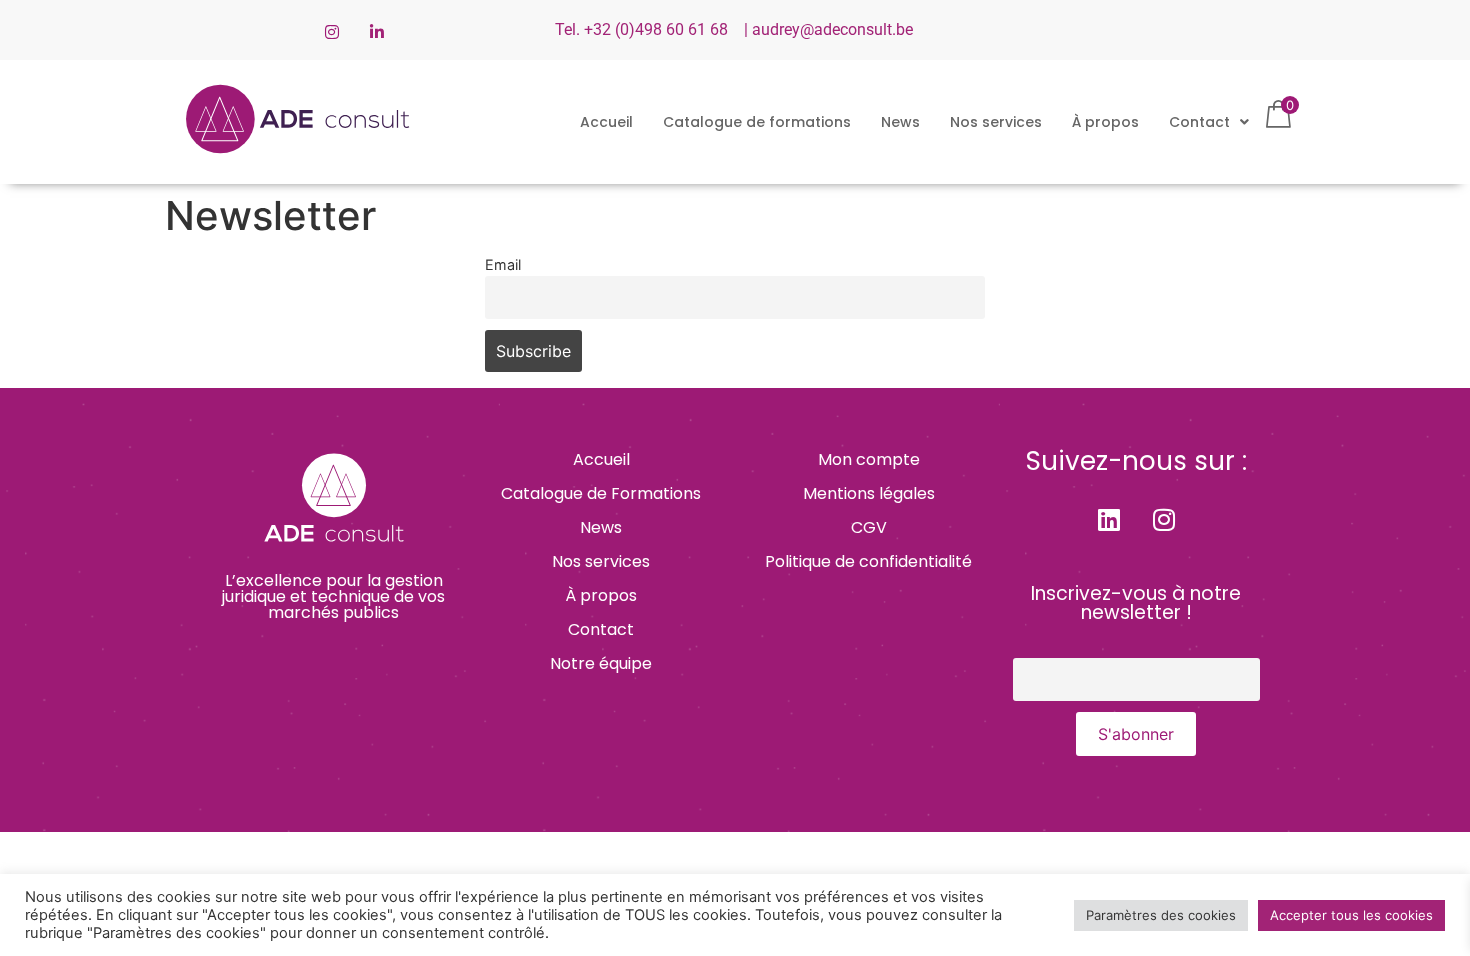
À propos (1105, 122)
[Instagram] (332, 30)
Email (503, 264)
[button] (1209, 122)
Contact (1199, 122)
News (900, 122)
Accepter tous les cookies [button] (1351, 915)
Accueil (606, 122)
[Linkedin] (1109, 519)
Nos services (996, 122)
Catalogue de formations (757, 122)
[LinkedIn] (377, 30)
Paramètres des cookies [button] (1161, 915)
